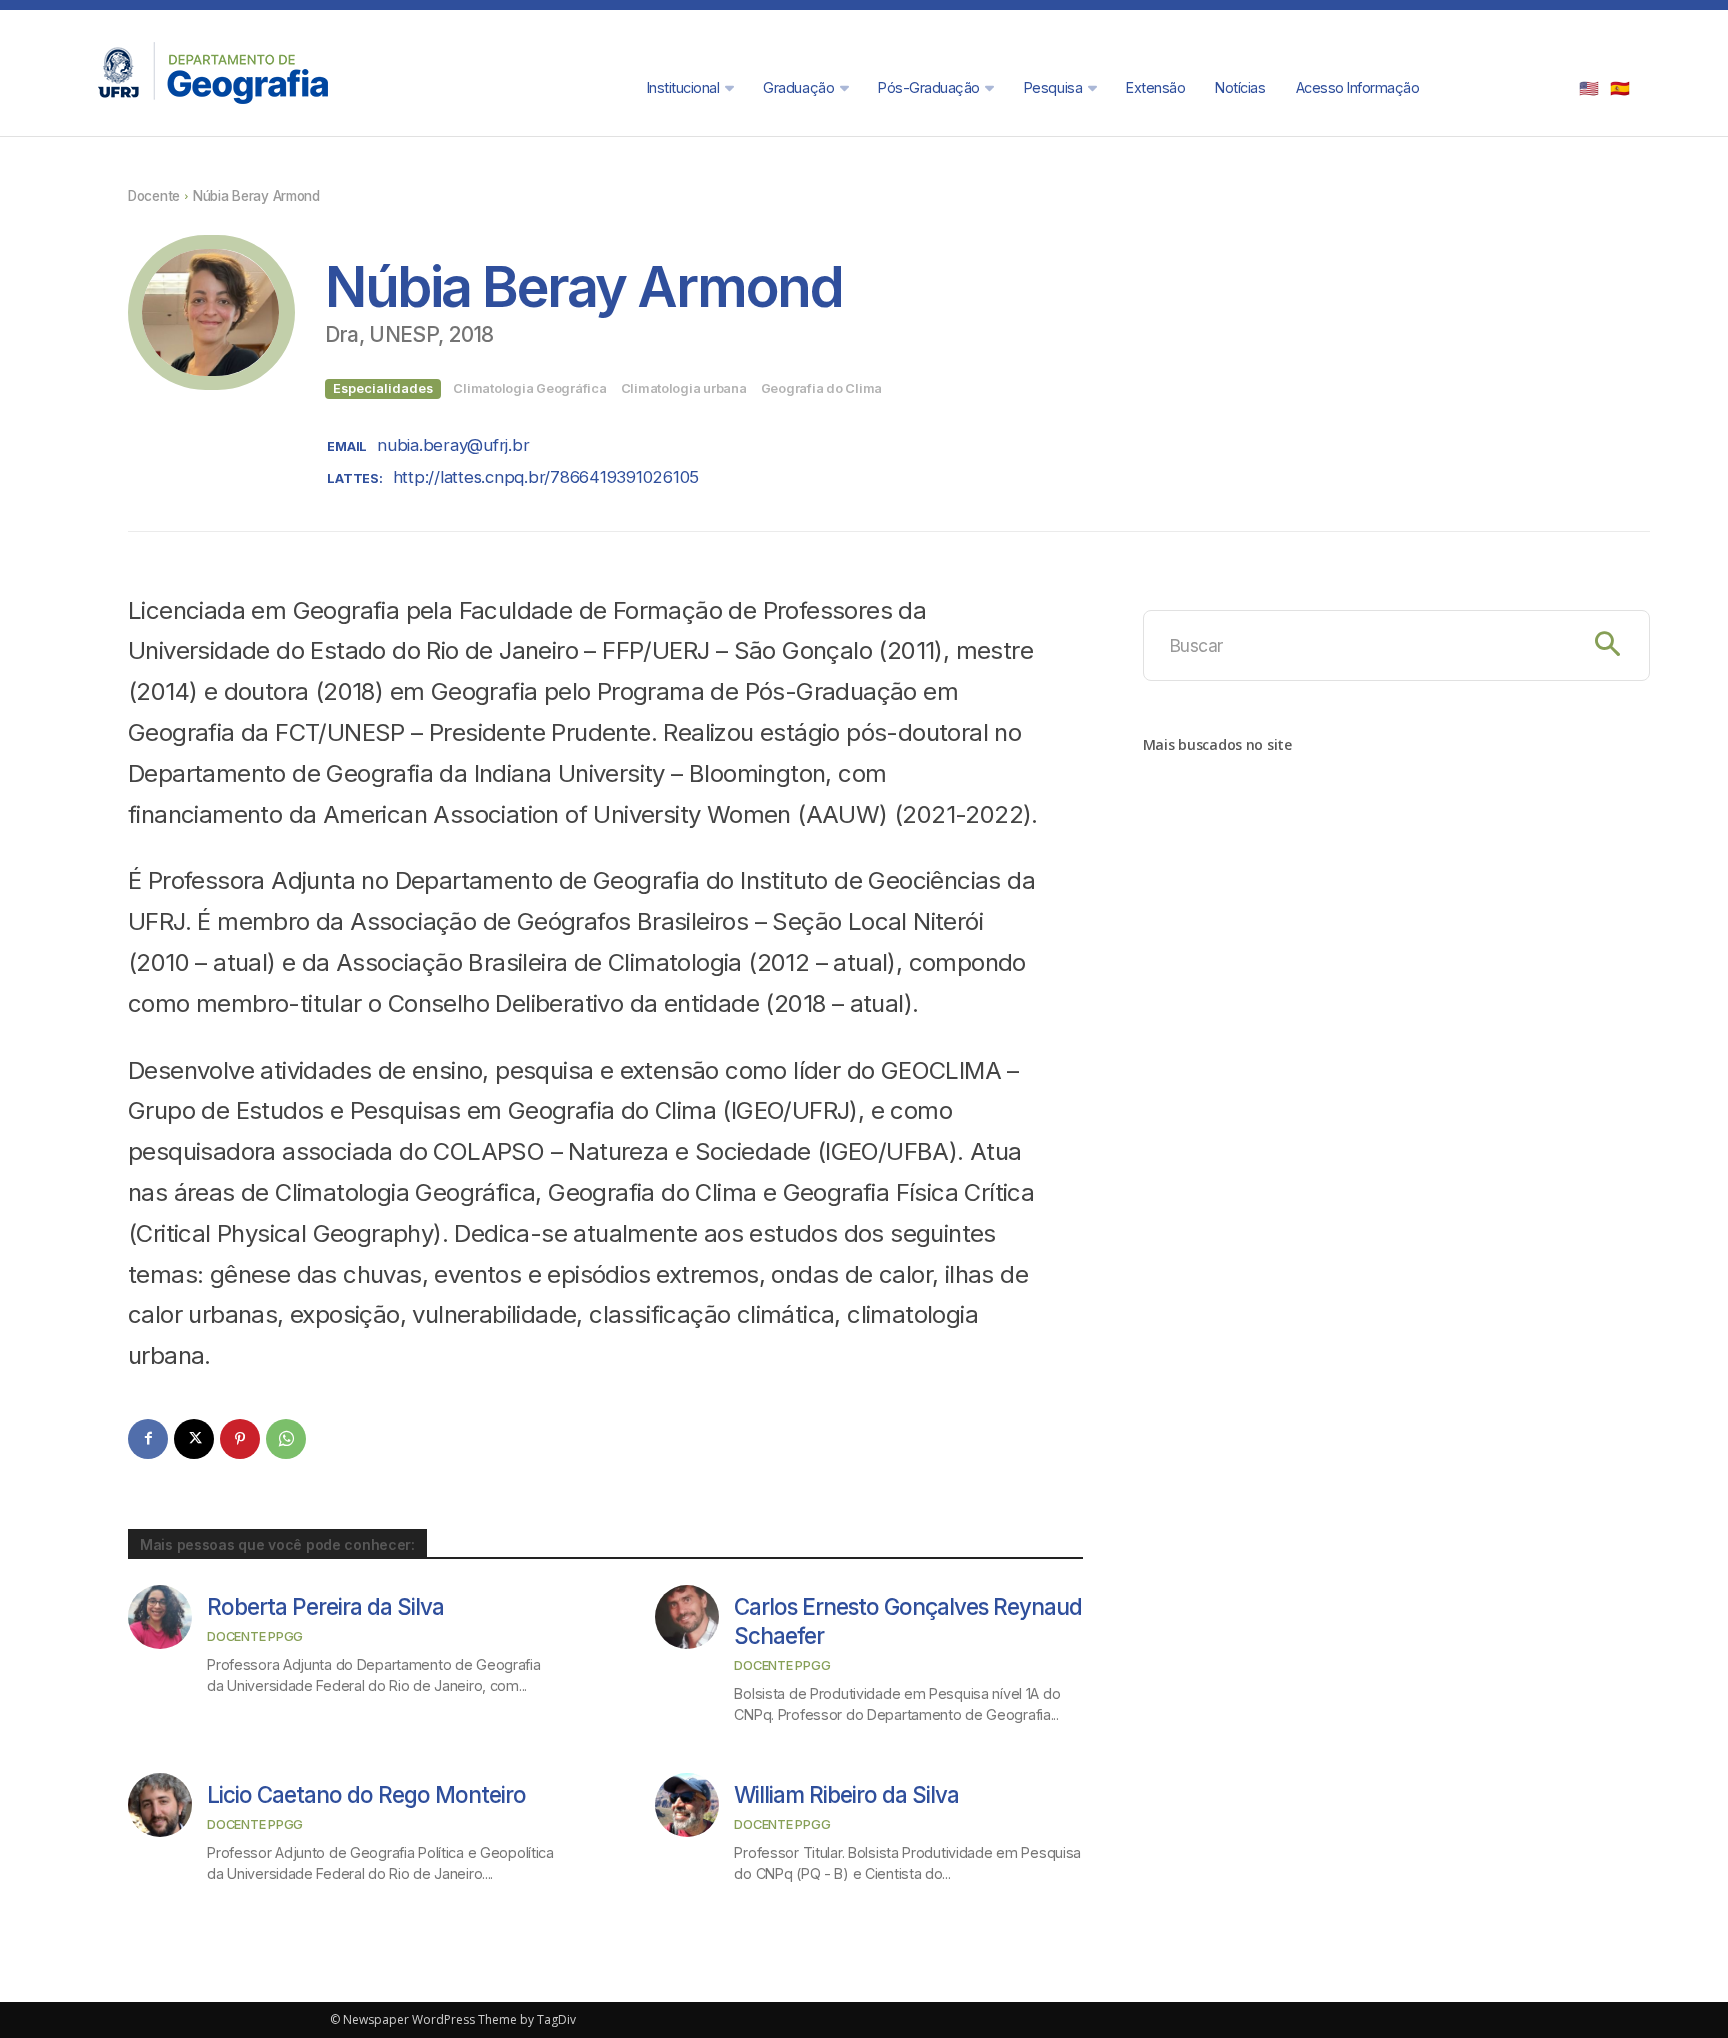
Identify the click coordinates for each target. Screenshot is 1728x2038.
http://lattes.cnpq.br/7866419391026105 (546, 477)
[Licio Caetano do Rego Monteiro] (160, 1805)
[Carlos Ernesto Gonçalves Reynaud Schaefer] (687, 1617)
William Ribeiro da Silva (846, 1794)
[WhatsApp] (286, 1439)
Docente (154, 196)
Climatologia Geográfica (529, 388)
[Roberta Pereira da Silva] (160, 1617)
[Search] (1607, 645)
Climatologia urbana (684, 388)
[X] (194, 1439)
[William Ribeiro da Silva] (687, 1805)
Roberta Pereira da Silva (325, 1606)
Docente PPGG (255, 1636)
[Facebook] (148, 1439)
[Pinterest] (240, 1439)
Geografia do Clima (821, 388)
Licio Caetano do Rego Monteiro (366, 1794)
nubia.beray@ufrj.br (453, 445)
